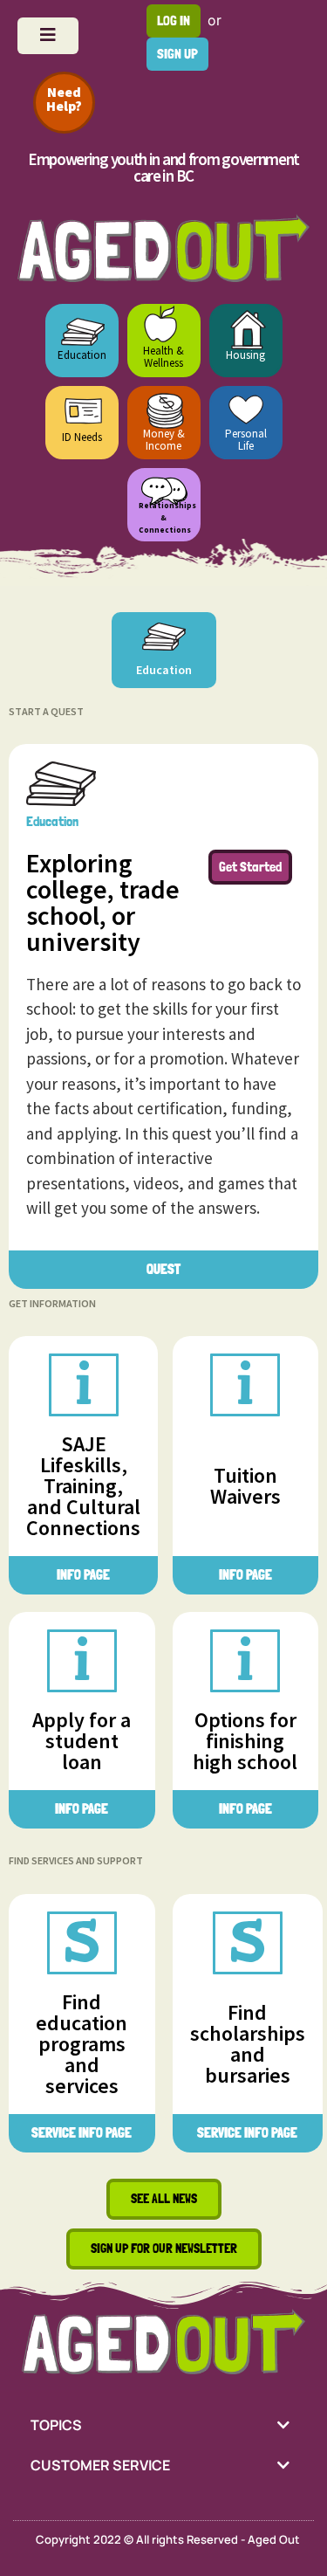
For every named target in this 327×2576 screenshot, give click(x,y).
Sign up (177, 54)
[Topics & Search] (48, 36)
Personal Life (246, 440)
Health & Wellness (163, 357)
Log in (174, 21)
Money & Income (164, 440)
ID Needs (82, 437)
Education (82, 355)
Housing (245, 355)
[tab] (163, 2425)
